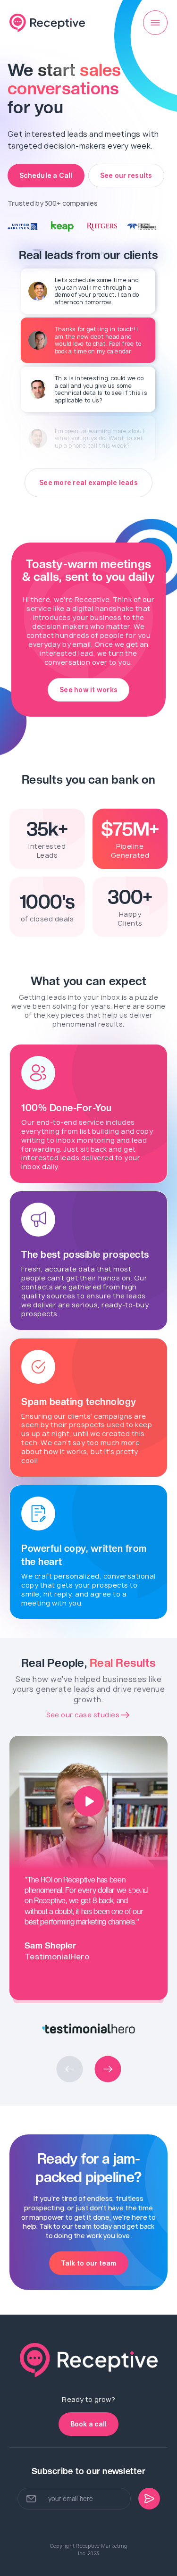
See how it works (88, 690)
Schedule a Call (46, 175)
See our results (126, 175)
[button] (70, 2069)
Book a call (89, 2424)
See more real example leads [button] (88, 482)
